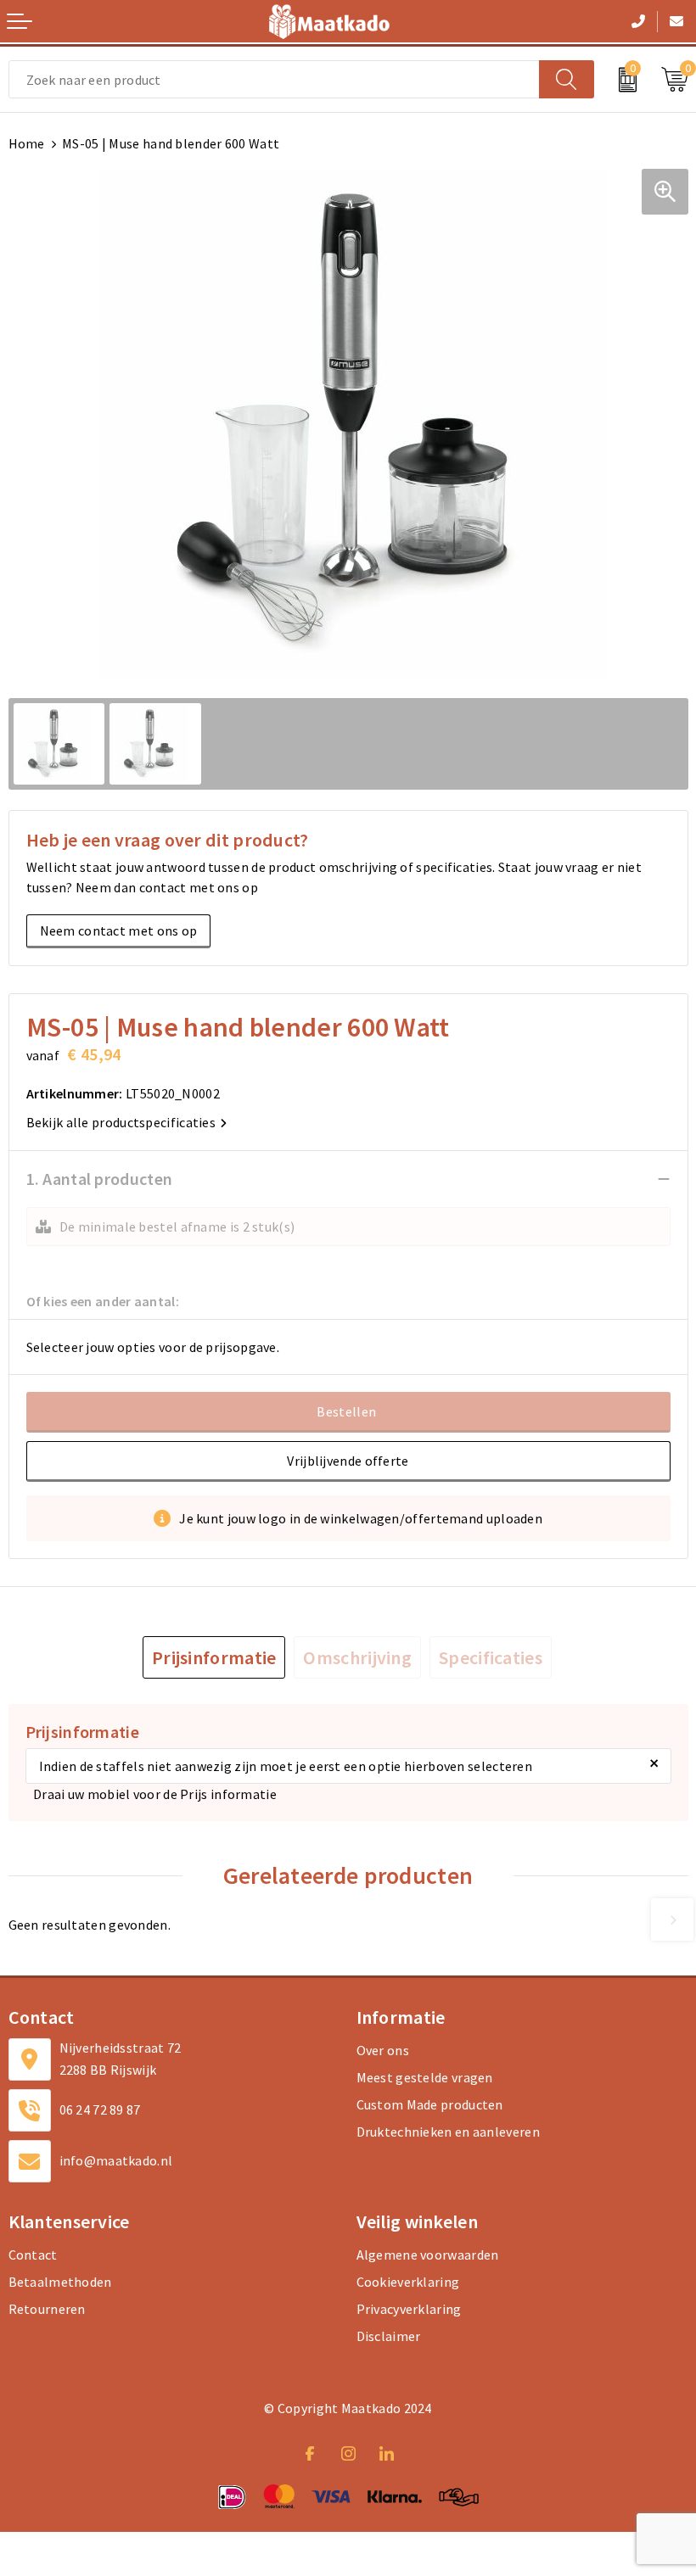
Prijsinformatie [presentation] (214, 1657)
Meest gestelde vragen (425, 2077)
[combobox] (274, 79)
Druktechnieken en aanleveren (448, 2132)
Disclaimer (389, 2336)
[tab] (214, 1657)
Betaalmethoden (60, 2282)
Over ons (383, 2050)
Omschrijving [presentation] (357, 1657)
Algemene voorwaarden (428, 2255)
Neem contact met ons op (119, 930)
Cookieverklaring (408, 2282)
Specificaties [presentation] (491, 1657)
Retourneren (47, 2309)
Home (27, 143)
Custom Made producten (430, 2104)
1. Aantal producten (100, 1179)
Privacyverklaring (409, 2309)
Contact (33, 2255)
